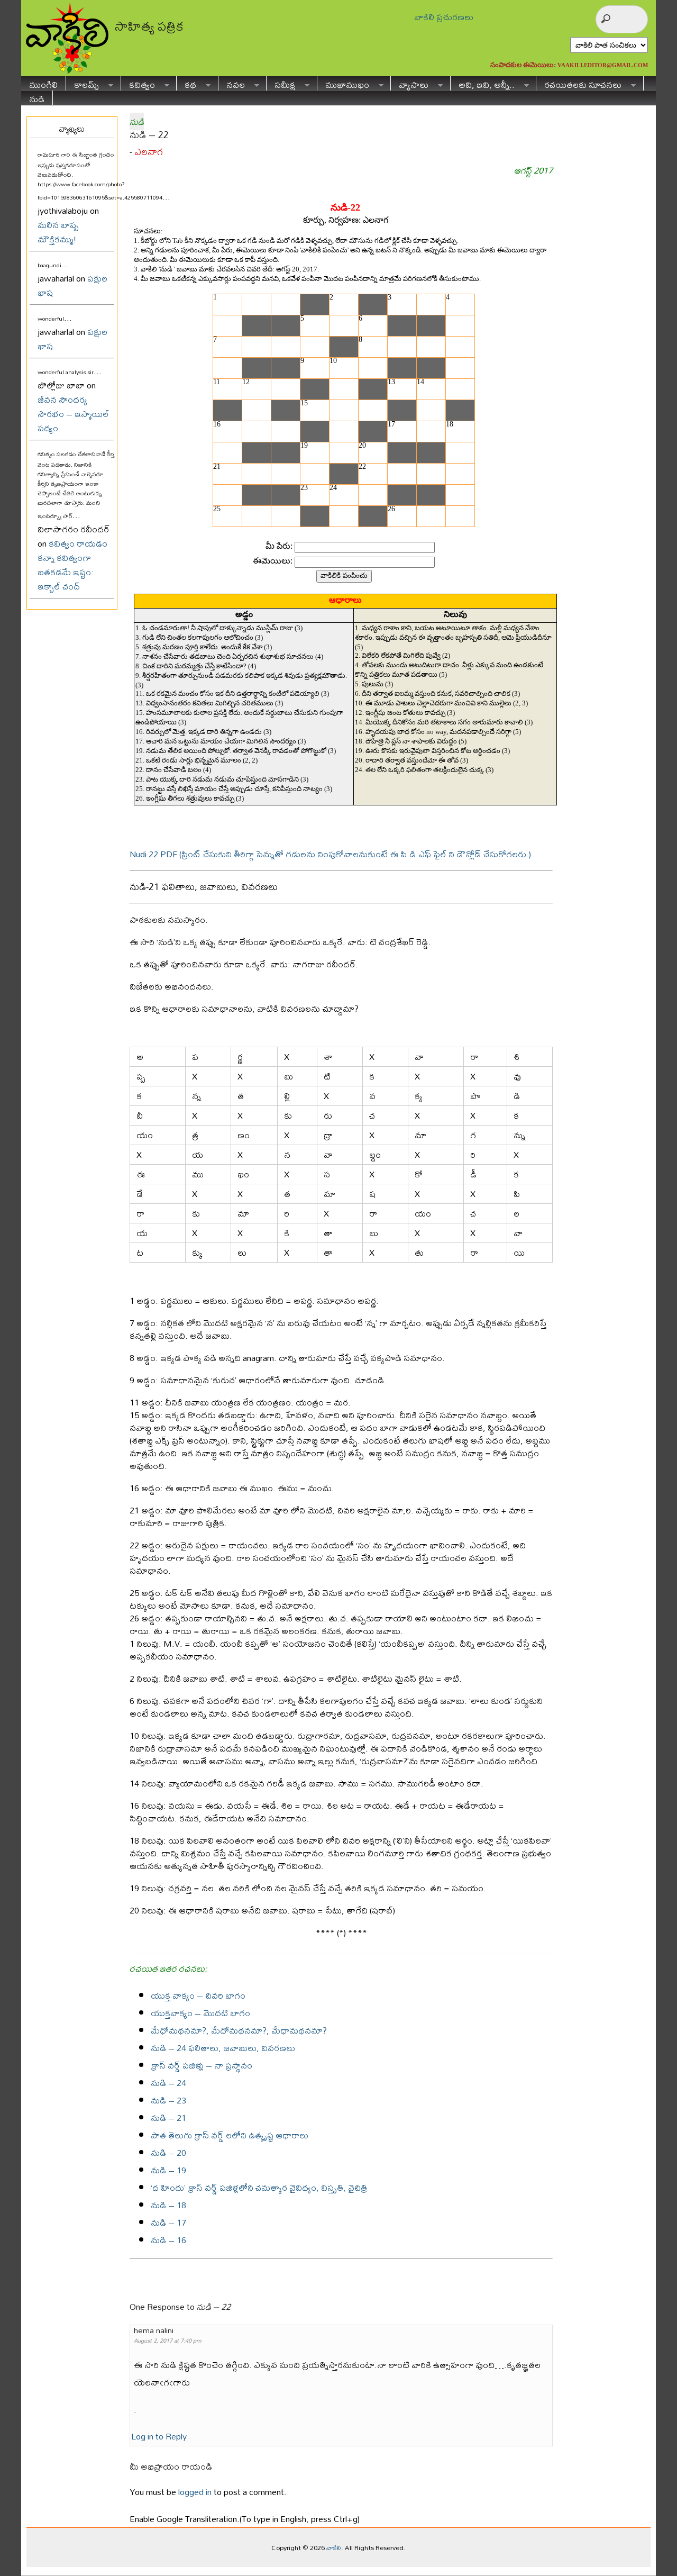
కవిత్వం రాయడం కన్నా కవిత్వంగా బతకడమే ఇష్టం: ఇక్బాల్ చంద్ (72, 565)
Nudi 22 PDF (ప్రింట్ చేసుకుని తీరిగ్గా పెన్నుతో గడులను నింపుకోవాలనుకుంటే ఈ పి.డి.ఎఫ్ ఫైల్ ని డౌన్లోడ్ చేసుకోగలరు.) (330, 854)
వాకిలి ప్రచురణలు (444, 17)
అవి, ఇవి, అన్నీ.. (483, 83)
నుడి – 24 (168, 2083)
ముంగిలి (43, 83)
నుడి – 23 (168, 2100)
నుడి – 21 (168, 2117)
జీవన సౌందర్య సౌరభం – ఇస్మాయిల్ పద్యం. (73, 414)
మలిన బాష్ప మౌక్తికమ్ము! (58, 232)
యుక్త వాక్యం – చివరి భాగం (198, 1995)
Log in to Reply (159, 2436)
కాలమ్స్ (83, 83)
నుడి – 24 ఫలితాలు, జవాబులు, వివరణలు (223, 2048)
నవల (232, 83)
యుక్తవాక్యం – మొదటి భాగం (200, 2013)
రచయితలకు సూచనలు (579, 83)
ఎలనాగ (149, 152)
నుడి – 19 (168, 2170)
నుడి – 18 (168, 2205)
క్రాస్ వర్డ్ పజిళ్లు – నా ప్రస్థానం (202, 2065)
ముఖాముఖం (343, 83)
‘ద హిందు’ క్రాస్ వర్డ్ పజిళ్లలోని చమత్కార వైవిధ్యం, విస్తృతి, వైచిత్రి (259, 2187)
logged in (195, 2492)
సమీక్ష (281, 83)
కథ (186, 83)
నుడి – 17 (168, 2222)
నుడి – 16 (168, 2240)
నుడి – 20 (168, 2152)
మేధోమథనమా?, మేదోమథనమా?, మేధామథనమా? (239, 2030)
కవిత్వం (138, 83)
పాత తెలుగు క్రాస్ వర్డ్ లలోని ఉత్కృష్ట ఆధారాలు (230, 2135)
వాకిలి (334, 2547)
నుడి (37, 98)
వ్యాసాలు (410, 83)
